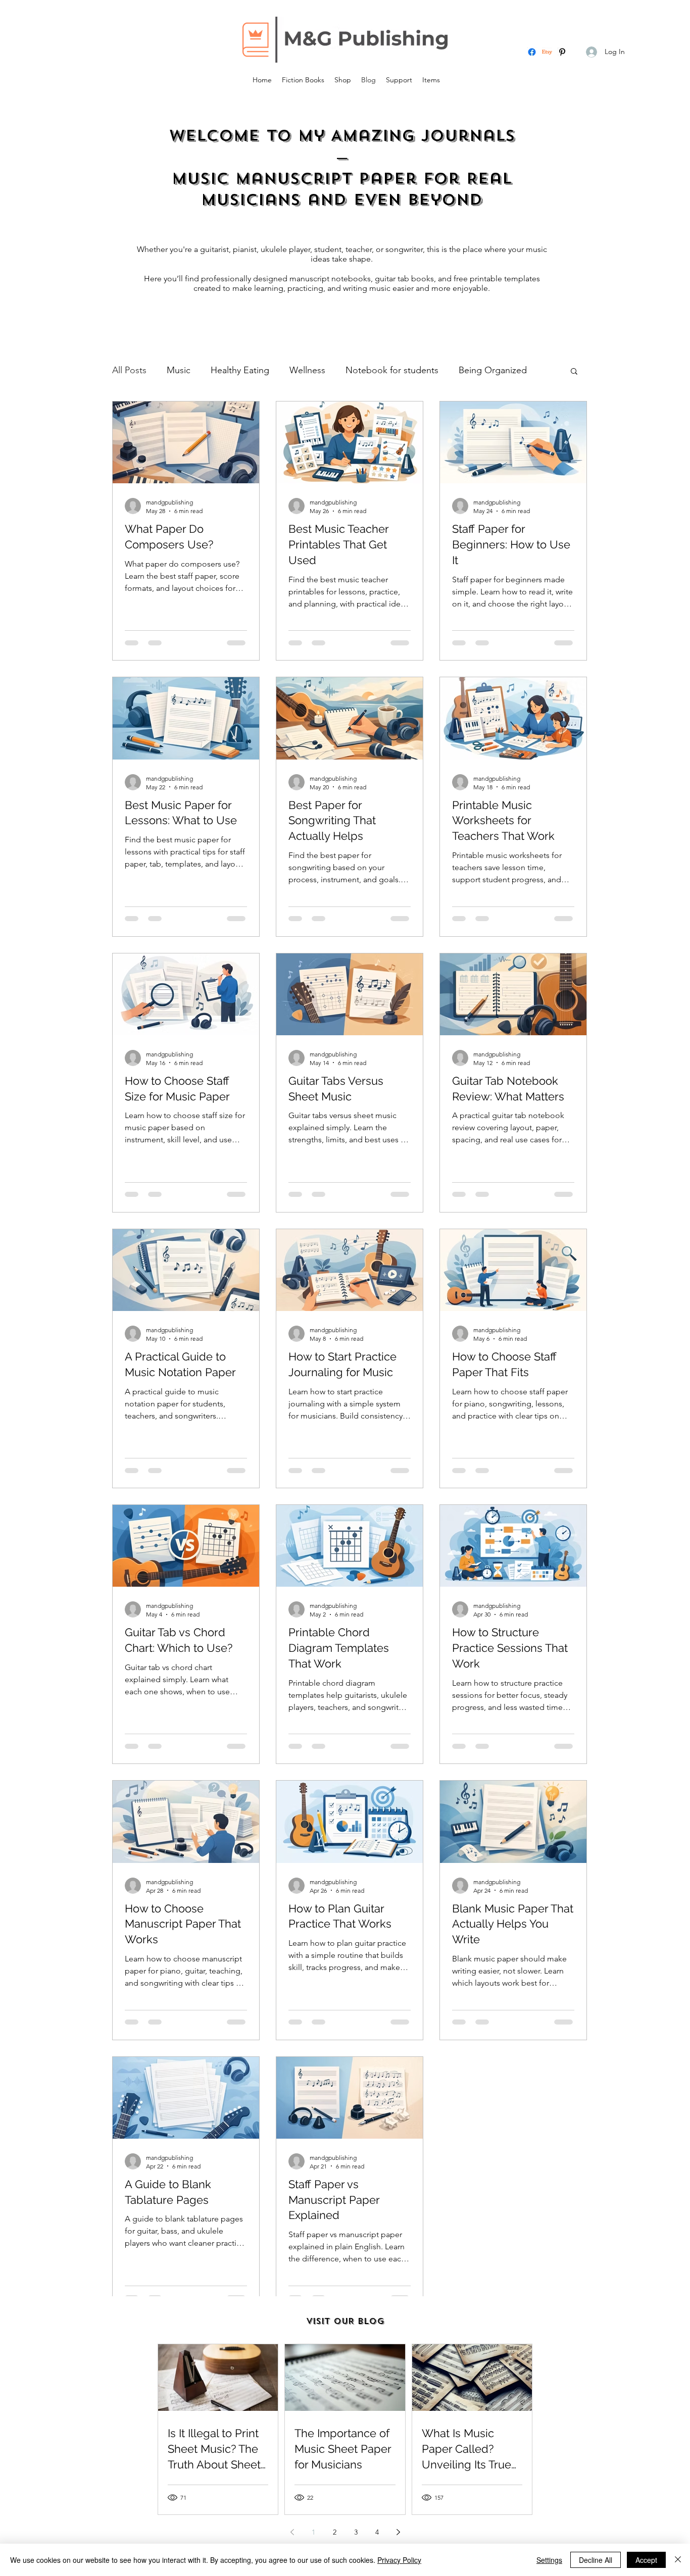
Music (179, 370)
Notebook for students (392, 370)
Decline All (596, 2560)
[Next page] (398, 2532)
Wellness (307, 370)
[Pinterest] (562, 52)
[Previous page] (292, 2532)
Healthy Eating (240, 370)
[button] (574, 372)
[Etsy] (547, 52)
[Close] (678, 2560)
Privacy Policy (399, 2560)
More (470, 370)
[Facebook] (532, 52)
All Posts (129, 370)
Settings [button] (549, 2560)
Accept (646, 2560)
